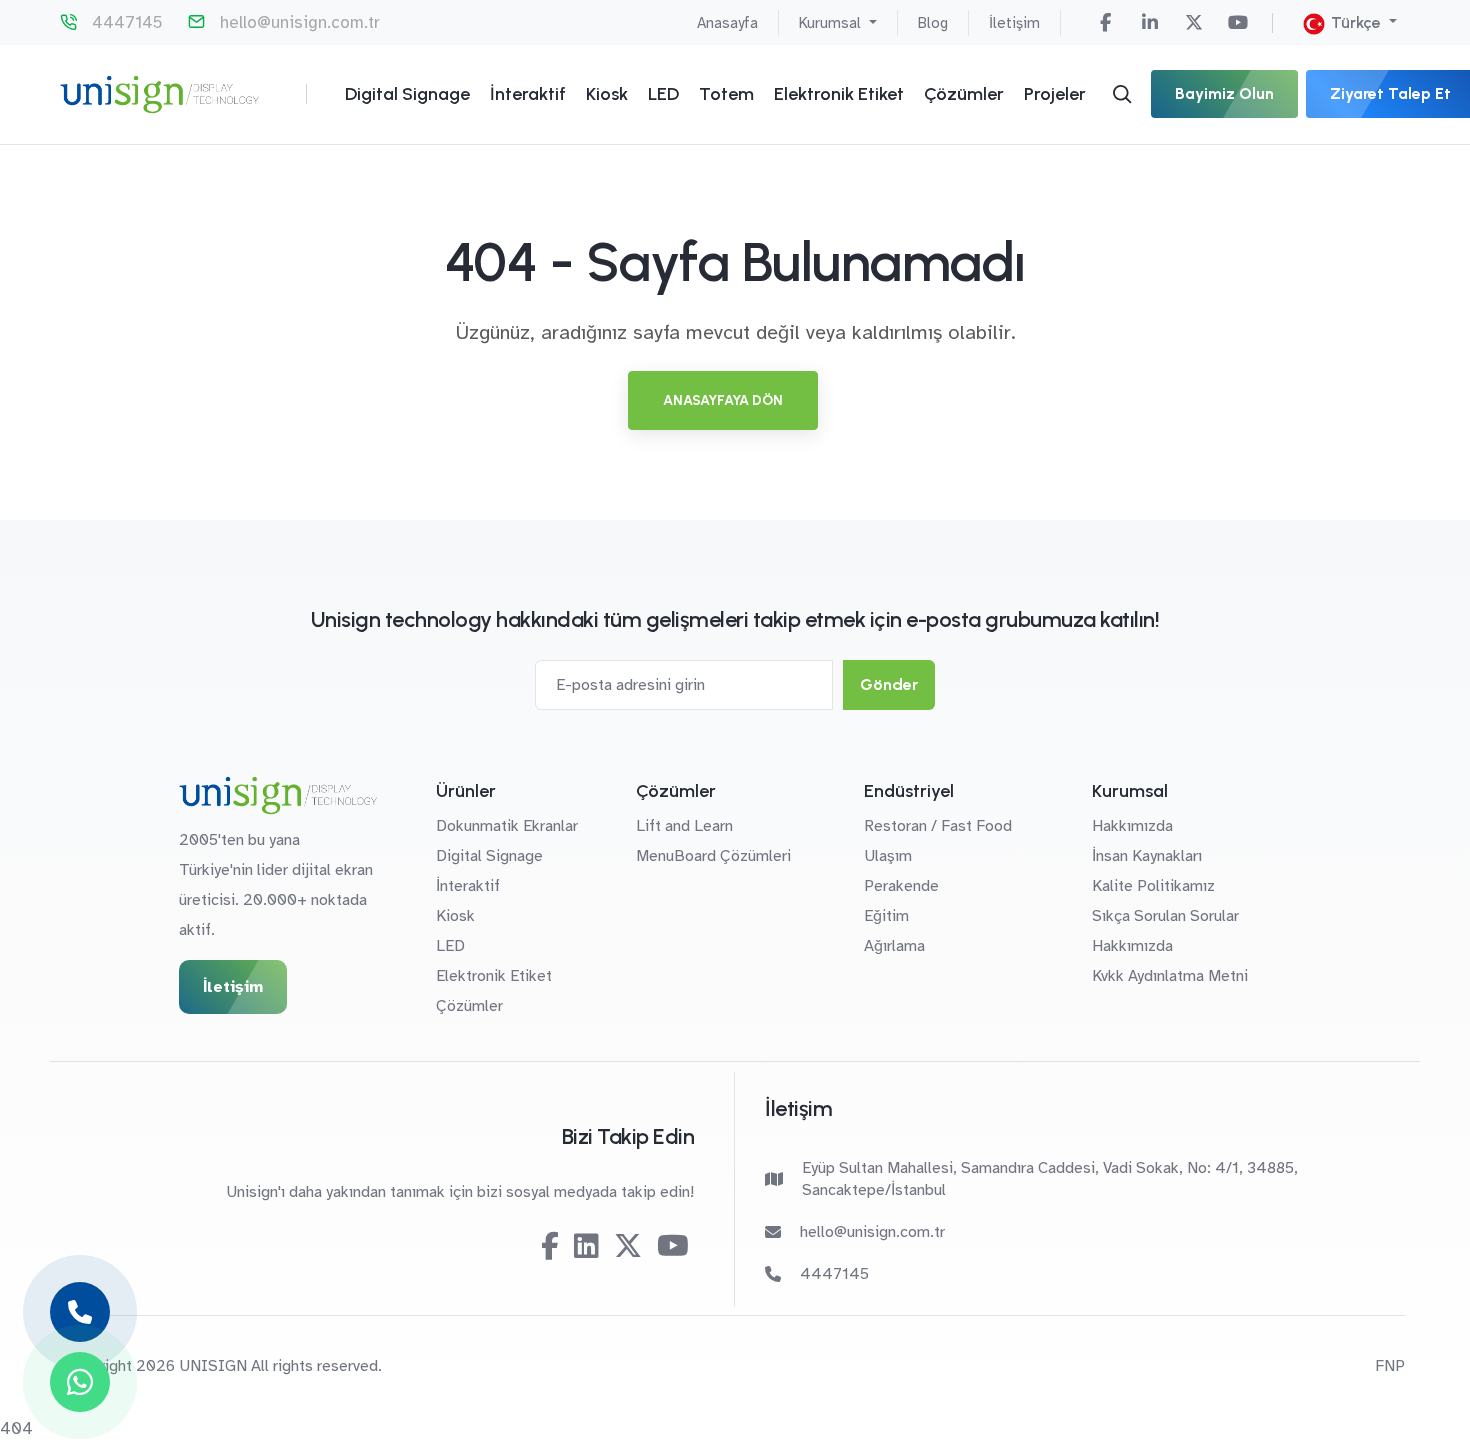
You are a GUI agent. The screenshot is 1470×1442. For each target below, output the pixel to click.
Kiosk (607, 94)
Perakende (901, 886)
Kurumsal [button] (832, 23)
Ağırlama (894, 946)
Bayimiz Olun (1224, 93)
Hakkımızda (1132, 826)
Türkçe (1356, 22)
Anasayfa (727, 23)
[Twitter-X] (1194, 23)
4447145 (127, 22)
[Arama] (1122, 94)
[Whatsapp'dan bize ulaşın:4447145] (80, 1382)
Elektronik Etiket (839, 94)
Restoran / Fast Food (938, 826)
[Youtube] (1238, 23)
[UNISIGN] (159, 94)
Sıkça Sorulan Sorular (1165, 916)
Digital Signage (407, 94)
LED (663, 94)
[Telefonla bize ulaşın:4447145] (80, 1312)
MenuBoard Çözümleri (713, 856)
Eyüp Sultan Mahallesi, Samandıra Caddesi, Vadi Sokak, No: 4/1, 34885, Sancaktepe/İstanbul (1050, 1179)
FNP (1390, 1366)
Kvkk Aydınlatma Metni (1170, 976)
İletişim (1014, 23)
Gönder (889, 684)
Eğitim (886, 916)
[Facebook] (1106, 23)
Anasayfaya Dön (723, 400)
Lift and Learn (684, 826)
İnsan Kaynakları (1147, 856)
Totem (726, 94)
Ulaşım (888, 856)
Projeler (1055, 94)
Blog (933, 23)
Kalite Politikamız (1153, 886)
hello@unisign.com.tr (300, 22)
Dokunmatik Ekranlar (507, 826)
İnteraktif (528, 94)
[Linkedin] (1150, 23)
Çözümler (964, 94)
